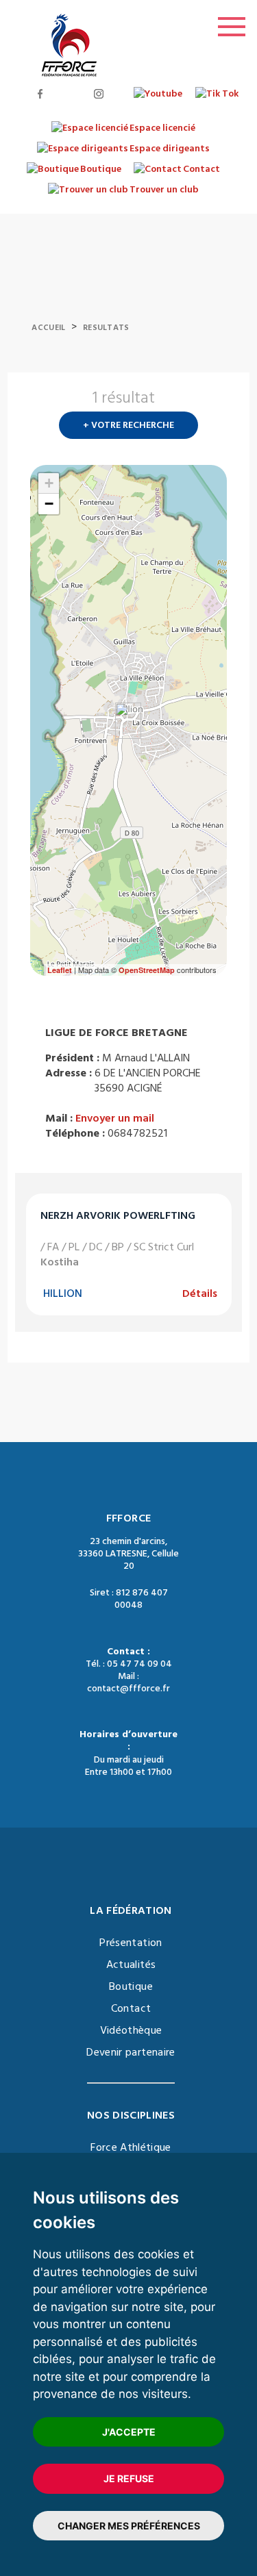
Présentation (131, 1943)
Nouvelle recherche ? (221, 402)
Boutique (131, 1986)
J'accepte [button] (129, 2432)
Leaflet (60, 970)
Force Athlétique (131, 2147)
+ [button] (49, 483)
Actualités (131, 1965)
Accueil (48, 328)
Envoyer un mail (115, 1118)
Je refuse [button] (129, 2478)
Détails (200, 1293)
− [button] (49, 504)
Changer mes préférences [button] (129, 2526)
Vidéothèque (131, 2030)
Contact (131, 2008)
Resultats (106, 328)
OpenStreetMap (147, 970)
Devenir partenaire (131, 2052)
